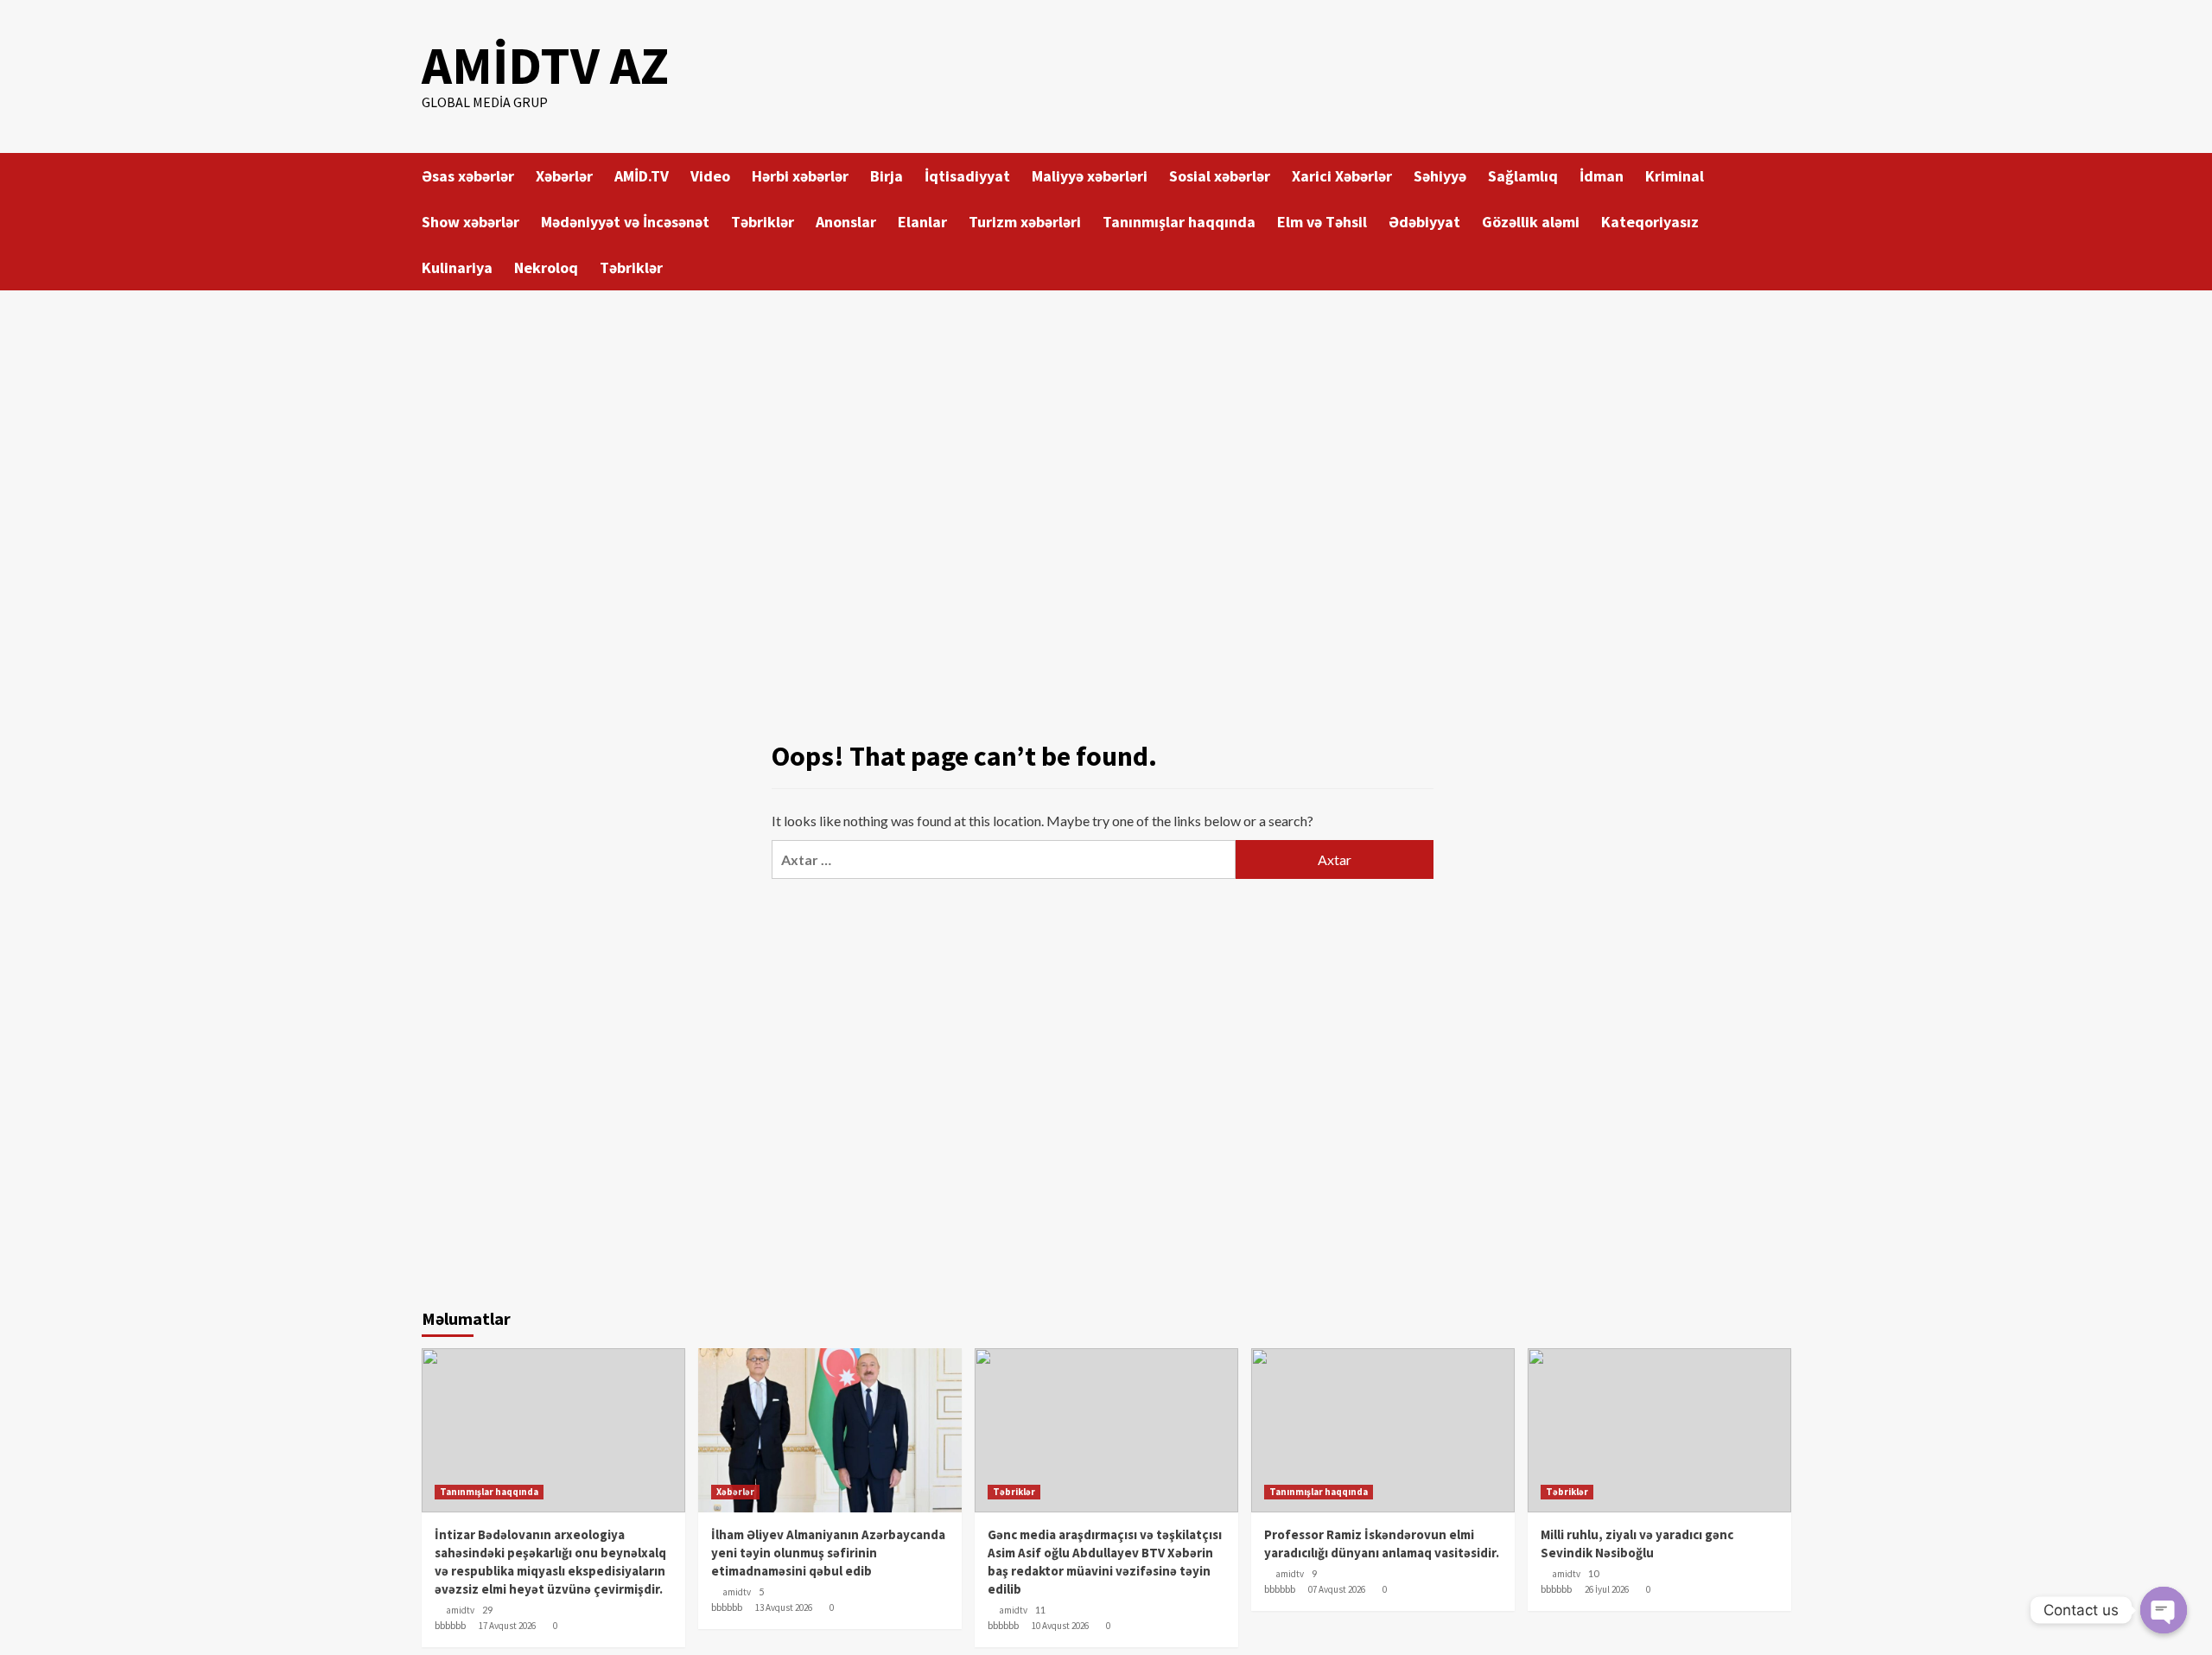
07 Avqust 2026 (1337, 1589)
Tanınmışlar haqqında (1179, 222)
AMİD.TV (642, 176)
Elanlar (922, 222)
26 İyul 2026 (1607, 1589)
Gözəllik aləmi (1531, 222)
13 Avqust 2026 (784, 1607)
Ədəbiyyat (1424, 222)
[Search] (1780, 174)
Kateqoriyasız (1650, 222)
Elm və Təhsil (1322, 222)
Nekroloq (546, 267)
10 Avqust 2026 (1060, 1626)
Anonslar (846, 222)
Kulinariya (457, 267)
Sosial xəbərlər (1220, 176)
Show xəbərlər (470, 222)
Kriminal (1675, 176)
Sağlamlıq (1523, 176)
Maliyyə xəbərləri (1090, 176)
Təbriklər (763, 222)
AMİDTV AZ (545, 65)
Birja (887, 176)
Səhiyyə (1440, 176)
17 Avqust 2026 (507, 1626)
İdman (1602, 176)
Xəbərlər (564, 176)
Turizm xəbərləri (1025, 222)
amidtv (460, 1610)
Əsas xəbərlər (468, 176)
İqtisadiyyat (967, 176)
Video (710, 176)
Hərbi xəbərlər (800, 176)
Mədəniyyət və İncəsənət (625, 222)
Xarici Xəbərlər (1342, 176)
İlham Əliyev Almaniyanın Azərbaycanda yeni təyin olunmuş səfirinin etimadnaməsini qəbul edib (828, 1553)
